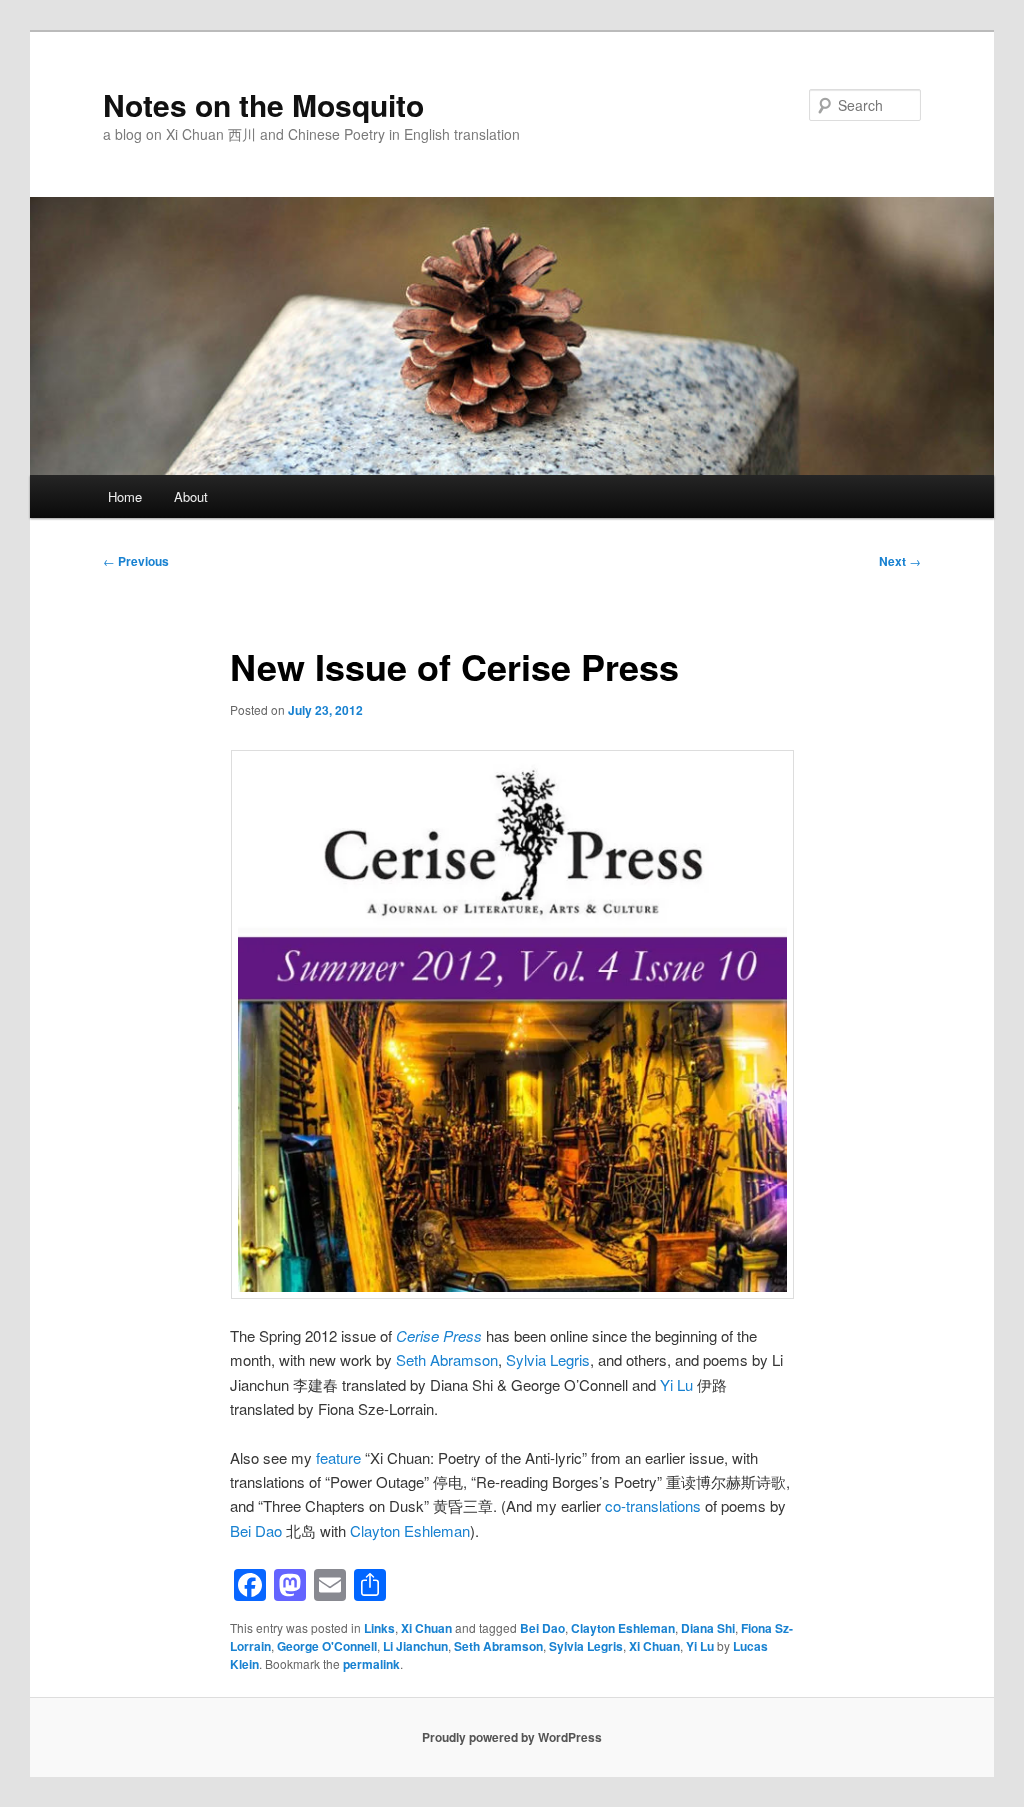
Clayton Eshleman (410, 1530)
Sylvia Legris (548, 1359)
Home (125, 496)
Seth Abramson (447, 1359)
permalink (371, 1664)
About (191, 496)
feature (338, 1457)
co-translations (653, 1505)
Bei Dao (256, 1530)
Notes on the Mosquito (263, 104)
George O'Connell (327, 1646)
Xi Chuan (426, 1628)
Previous (136, 561)
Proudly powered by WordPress (512, 1737)
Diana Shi (708, 1628)
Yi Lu (676, 1384)
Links (379, 1628)
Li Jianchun (415, 1646)
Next (900, 561)
